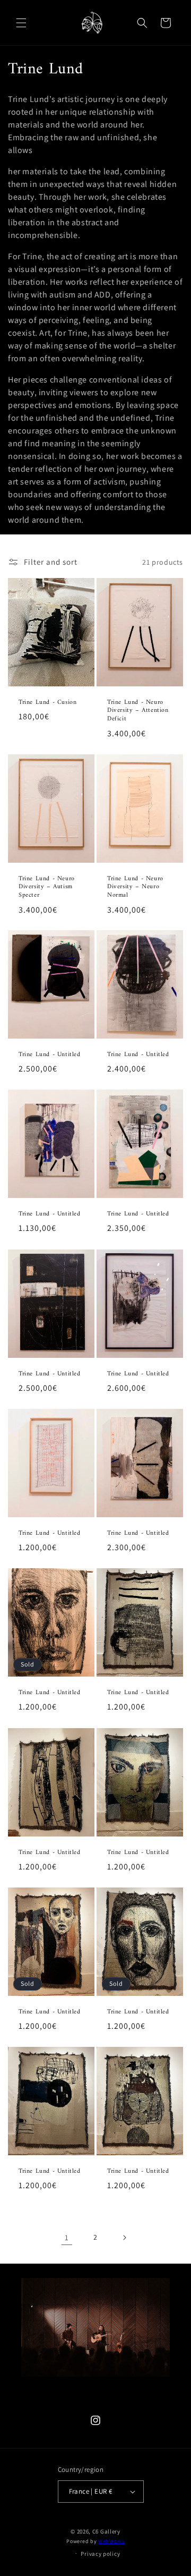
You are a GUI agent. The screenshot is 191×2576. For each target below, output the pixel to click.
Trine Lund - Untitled (50, 1055)
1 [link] (67, 2237)
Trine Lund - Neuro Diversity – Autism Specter (47, 887)
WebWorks (111, 2541)
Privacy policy (100, 2554)
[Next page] (124, 2238)
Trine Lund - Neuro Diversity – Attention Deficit (138, 711)
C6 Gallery (106, 2531)
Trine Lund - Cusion (47, 703)
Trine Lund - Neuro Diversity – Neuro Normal (135, 887)
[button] (21, 23)
